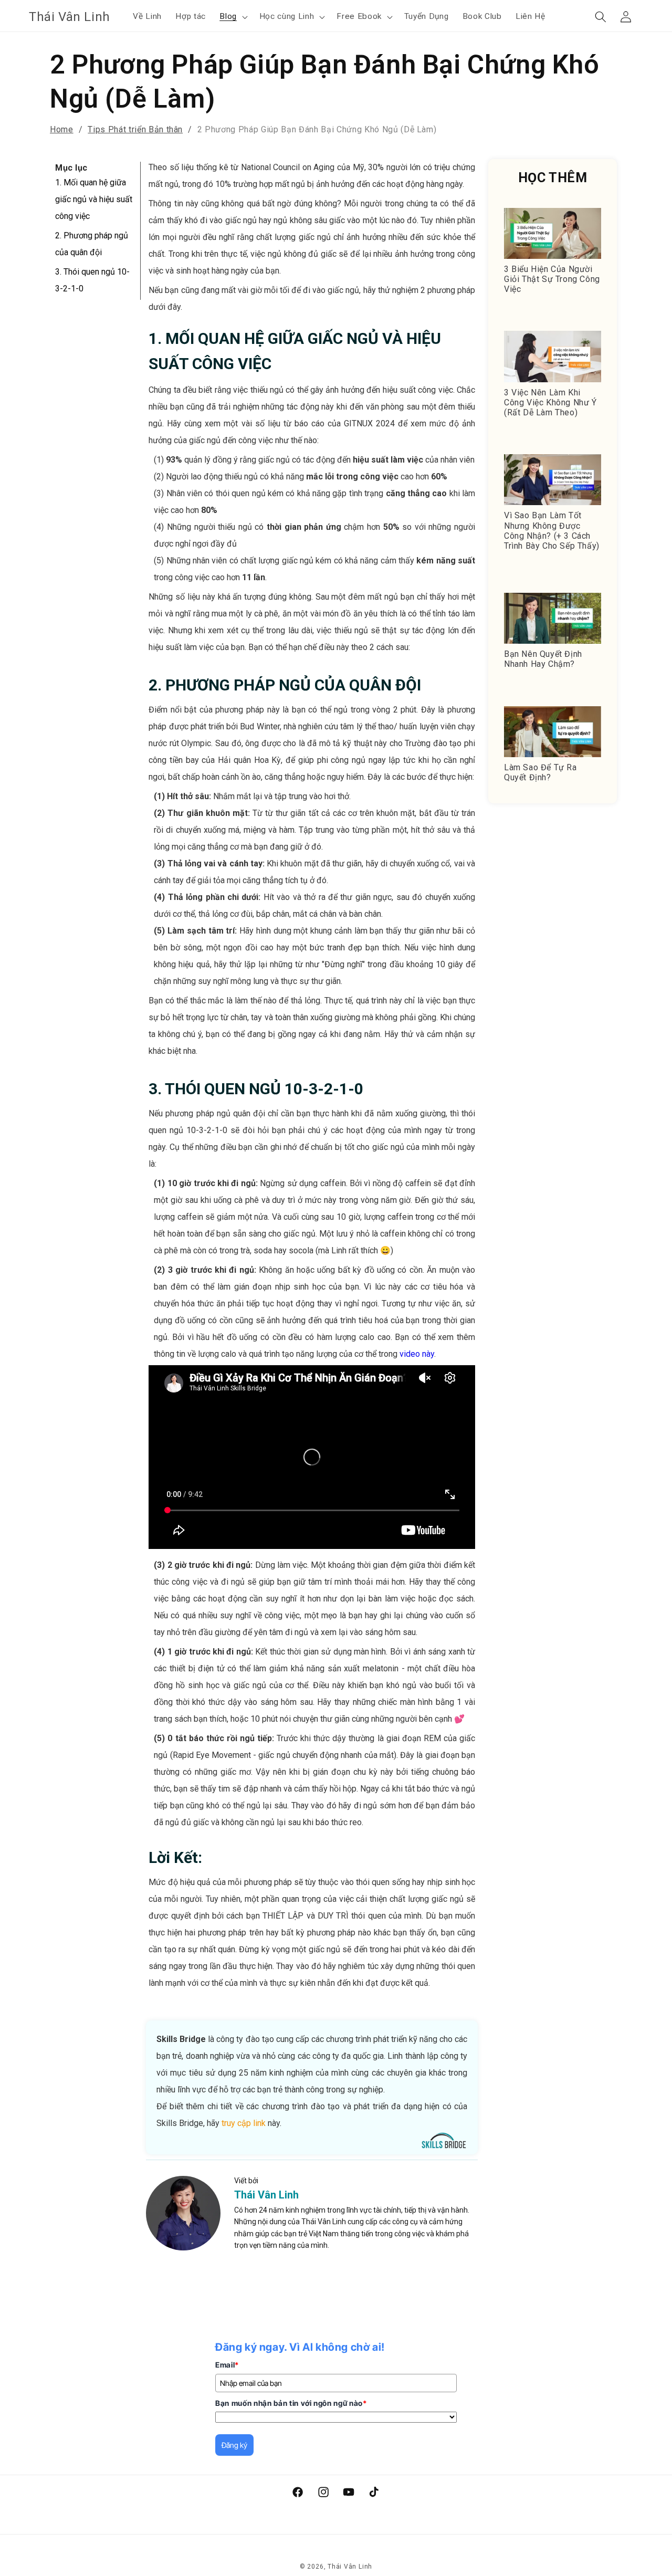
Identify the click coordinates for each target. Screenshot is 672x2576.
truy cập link (244, 2123)
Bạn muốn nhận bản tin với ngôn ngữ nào (291, 2403)
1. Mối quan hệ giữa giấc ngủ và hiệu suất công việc (94, 199)
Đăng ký (234, 2445)
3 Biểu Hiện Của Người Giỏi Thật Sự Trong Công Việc (552, 279)
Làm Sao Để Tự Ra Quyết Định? (540, 772)
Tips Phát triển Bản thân (135, 129)
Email (227, 2365)
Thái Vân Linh (266, 2195)
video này (417, 1354)
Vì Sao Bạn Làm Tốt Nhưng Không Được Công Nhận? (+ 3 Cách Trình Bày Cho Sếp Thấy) (552, 531)
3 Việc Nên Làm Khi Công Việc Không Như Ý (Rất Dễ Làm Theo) (550, 402)
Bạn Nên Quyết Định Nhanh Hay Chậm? (543, 659)
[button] (233, 17)
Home (62, 129)
